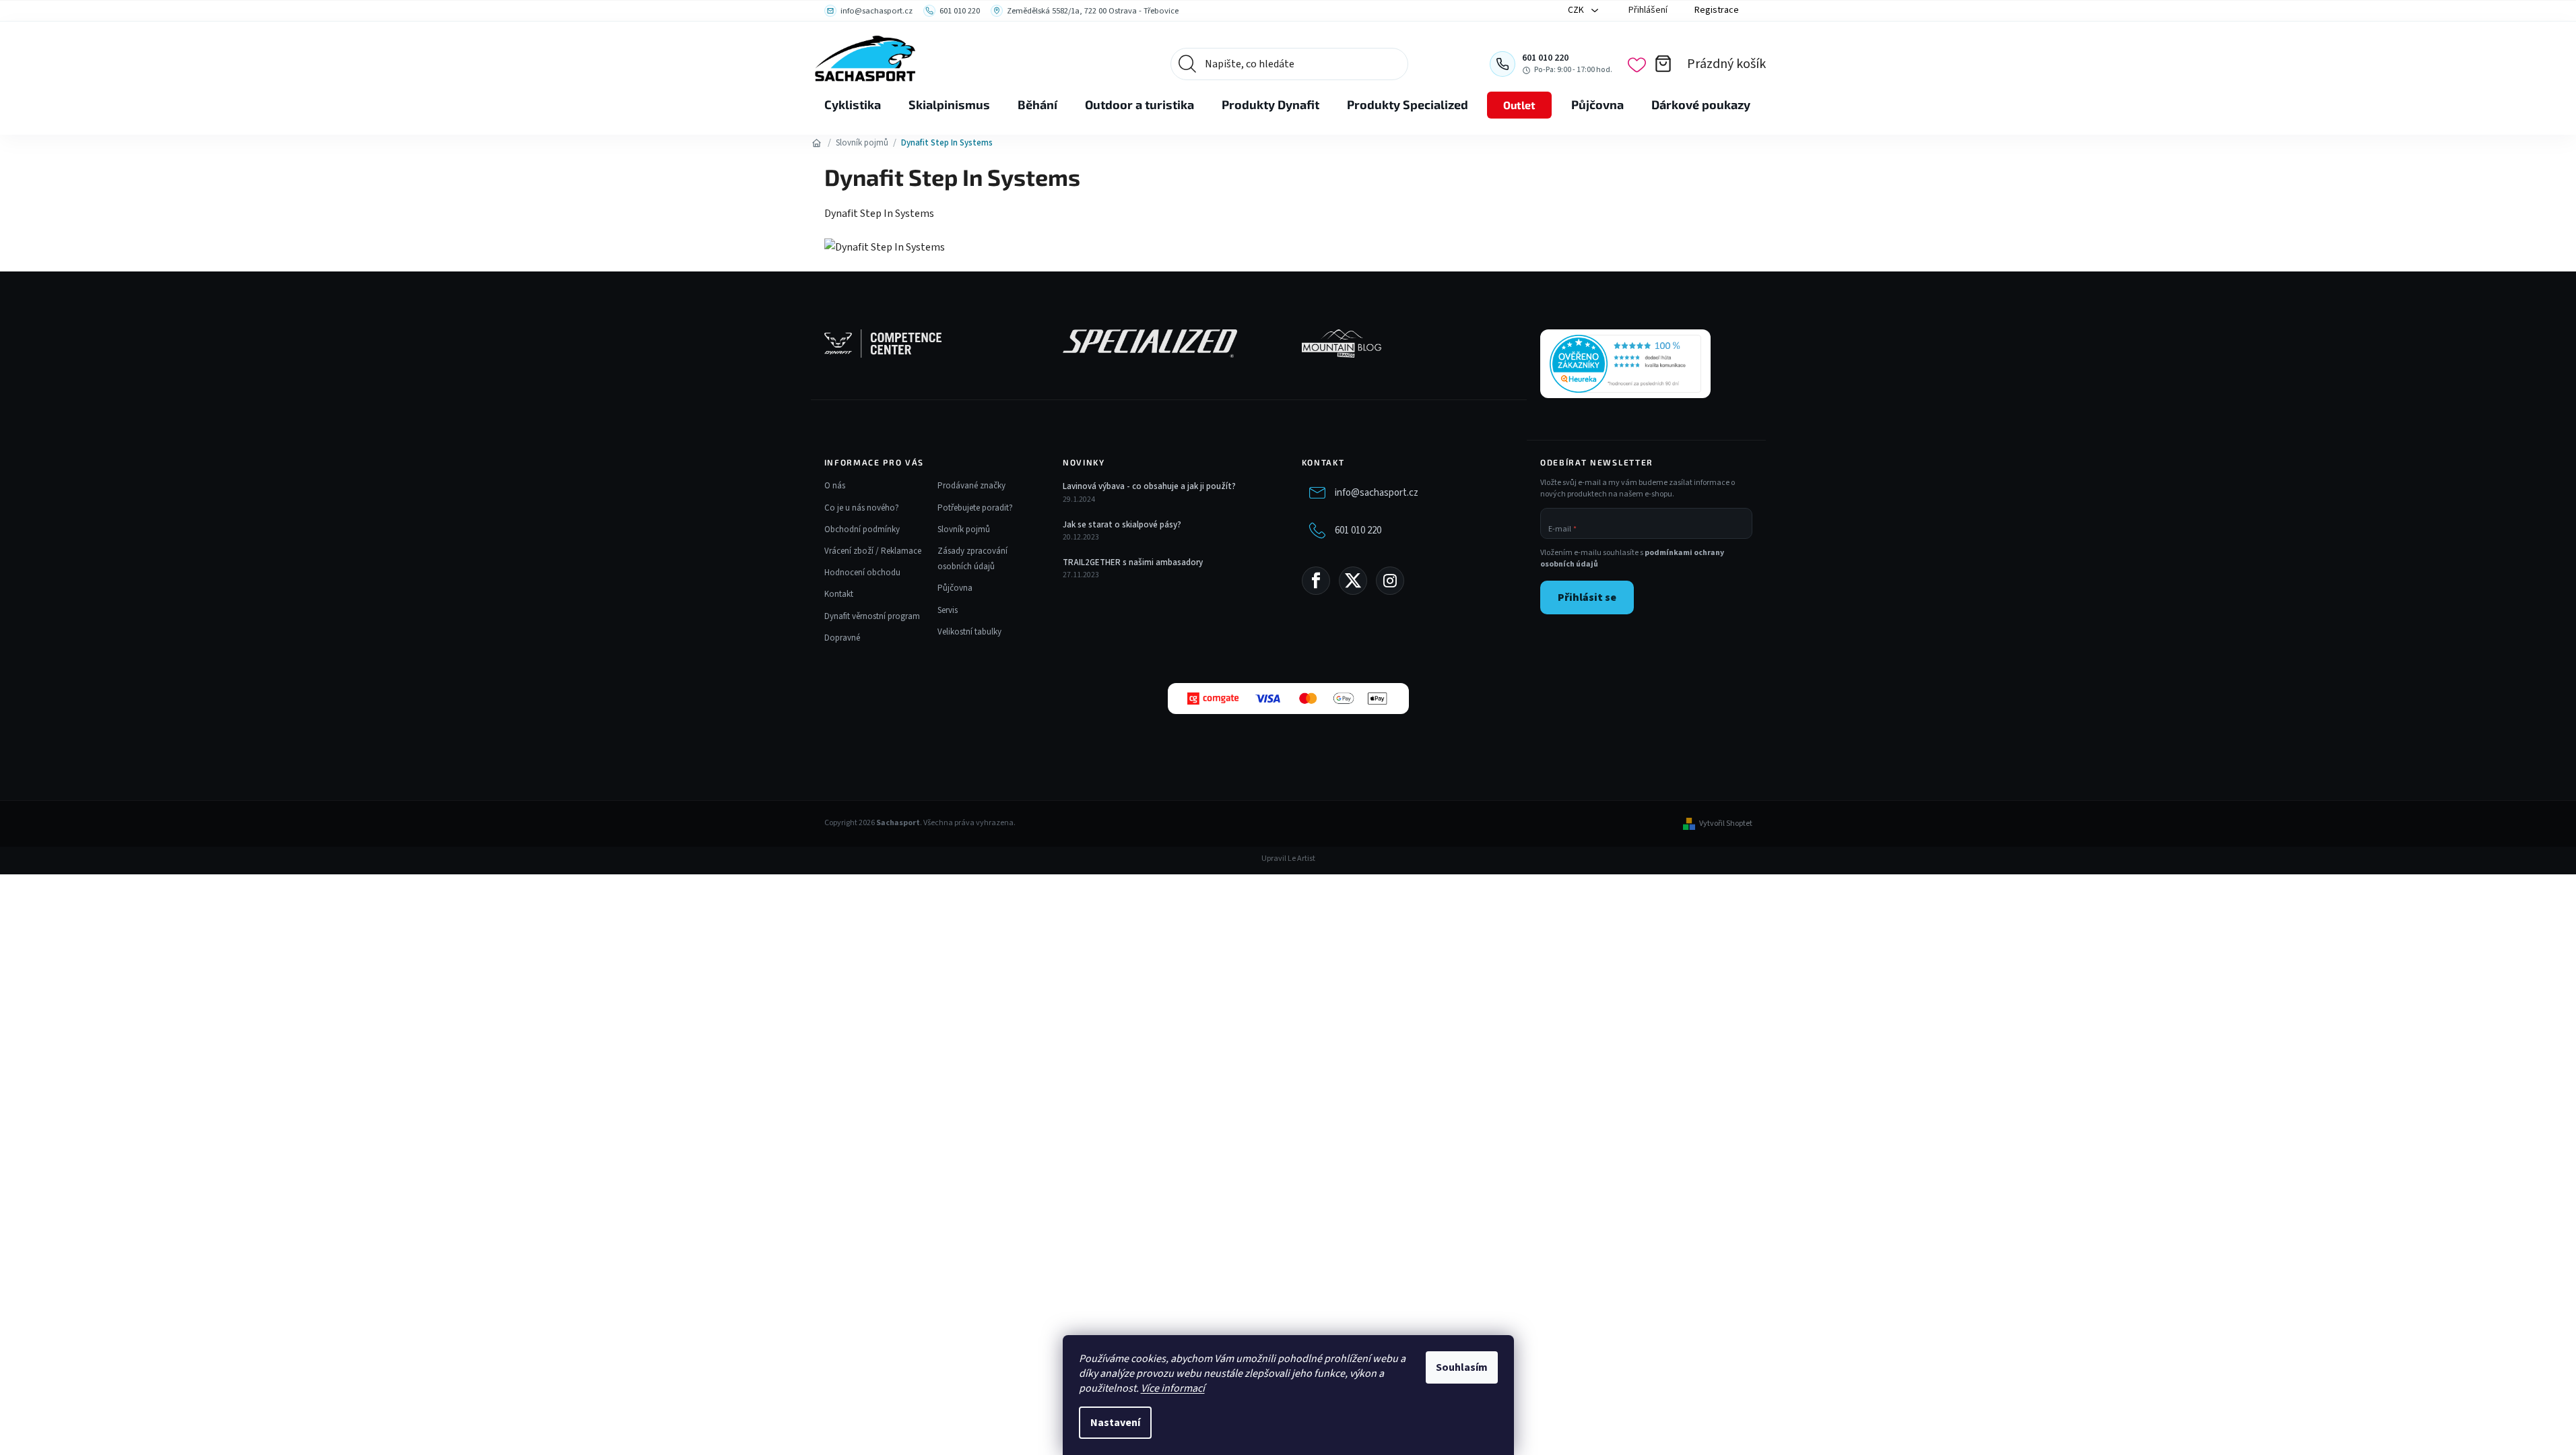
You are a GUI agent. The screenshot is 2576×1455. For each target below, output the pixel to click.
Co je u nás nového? (862, 508)
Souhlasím (1462, 1367)
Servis (948, 610)
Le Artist (1301, 859)
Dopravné (842, 638)
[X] (1353, 581)
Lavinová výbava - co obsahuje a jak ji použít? (1149, 486)
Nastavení (1115, 1423)
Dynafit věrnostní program (872, 616)
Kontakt (839, 594)
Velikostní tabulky (969, 632)
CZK (1577, 10)
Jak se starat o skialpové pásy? (1122, 525)
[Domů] (817, 143)
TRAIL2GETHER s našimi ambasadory (1133, 562)
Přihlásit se (1587, 597)
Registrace (1717, 10)
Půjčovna (955, 588)
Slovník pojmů (964, 529)
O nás (835, 486)
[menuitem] (853, 105)
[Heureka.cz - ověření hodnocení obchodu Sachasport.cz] (1625, 364)
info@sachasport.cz (1377, 493)
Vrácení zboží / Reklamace (873, 551)
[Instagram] (1390, 581)
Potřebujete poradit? (975, 508)
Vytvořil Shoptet (1726, 824)
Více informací (1173, 1388)
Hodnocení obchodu (862, 573)
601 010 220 (1358, 530)
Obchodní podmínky (862, 529)
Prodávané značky (971, 486)
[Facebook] (1316, 581)
